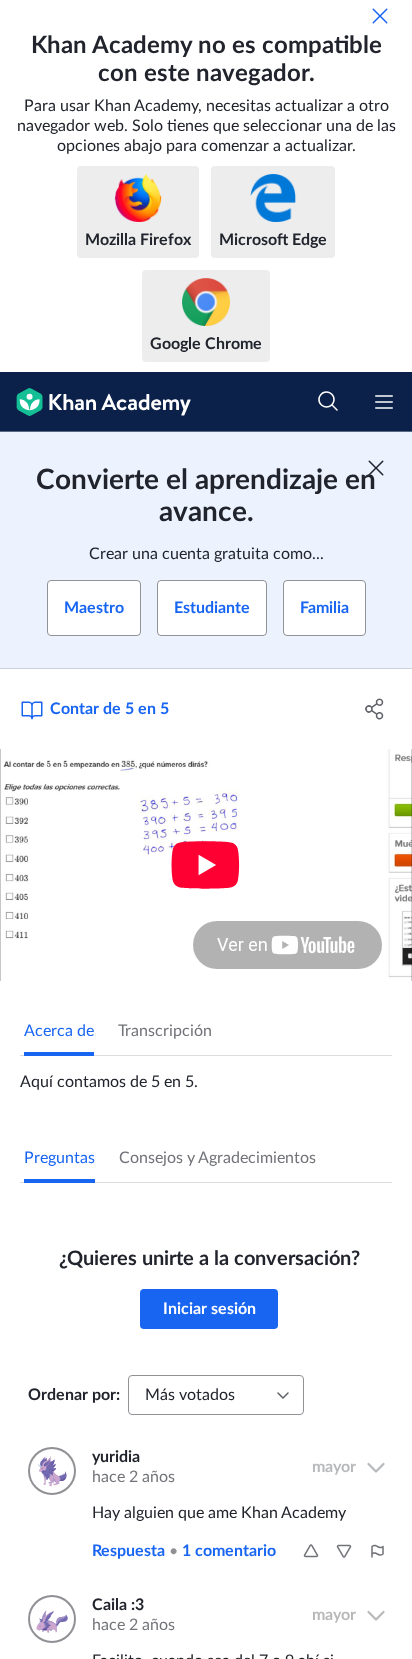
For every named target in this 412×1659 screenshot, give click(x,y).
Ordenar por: (74, 1395)
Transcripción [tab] (165, 1031)
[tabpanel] (206, 1074)
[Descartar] (380, 16)
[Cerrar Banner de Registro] (376, 468)
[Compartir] (374, 709)
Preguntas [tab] (59, 1158)
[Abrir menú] (384, 402)
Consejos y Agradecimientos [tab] (217, 1158)
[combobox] (216, 1395)
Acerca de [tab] (59, 1031)
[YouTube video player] (206, 865)
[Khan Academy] (95, 402)
